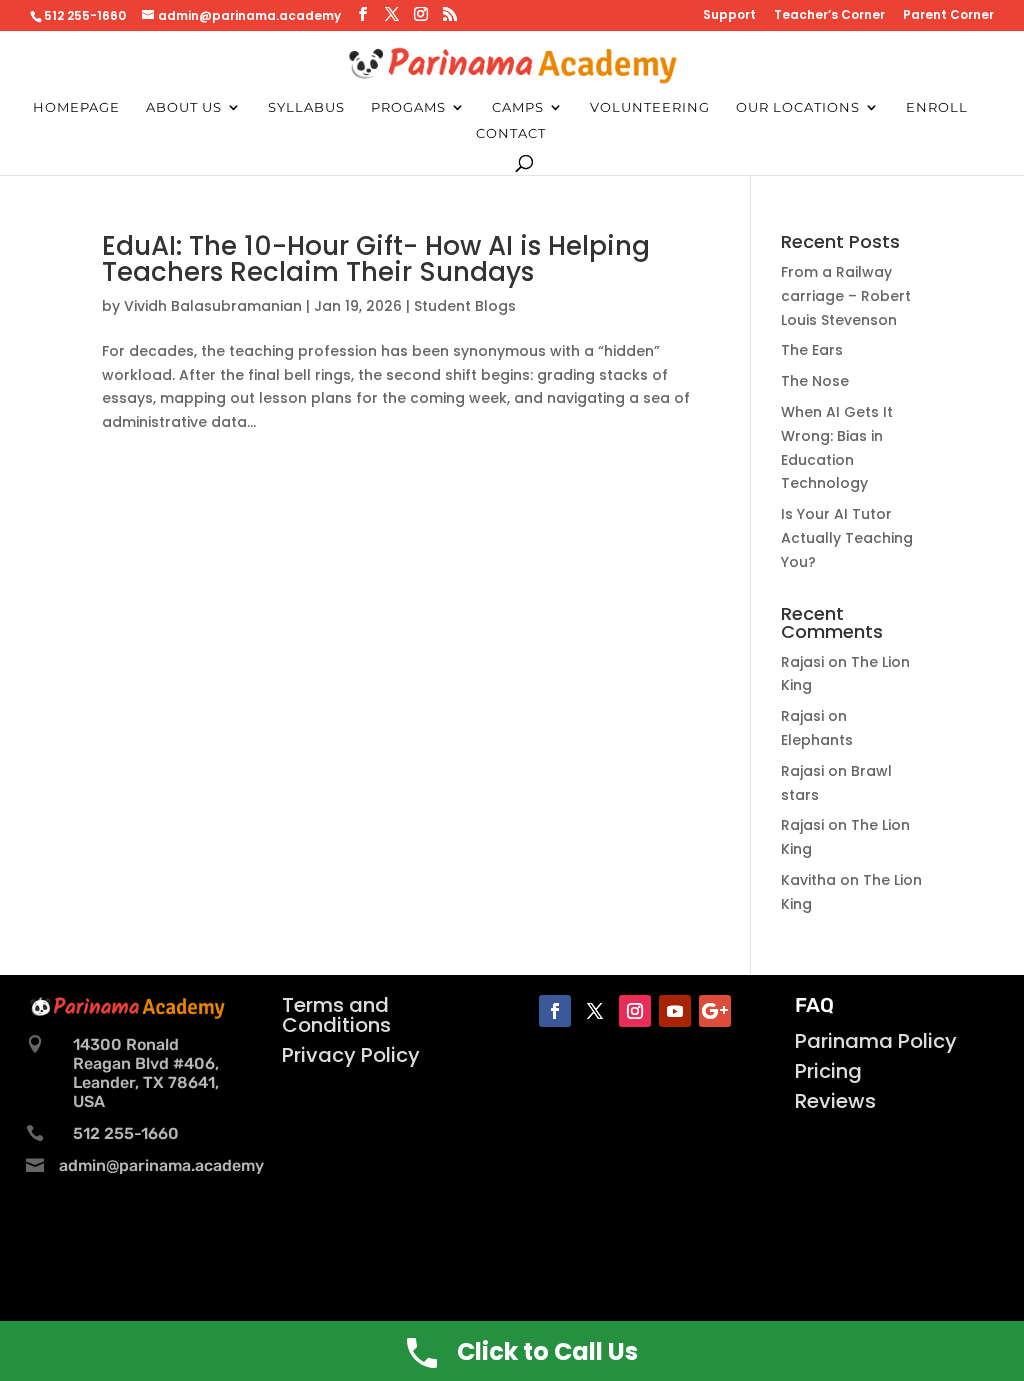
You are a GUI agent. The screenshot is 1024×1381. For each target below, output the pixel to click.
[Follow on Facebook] (555, 1011)
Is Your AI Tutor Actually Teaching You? (847, 538)
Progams (408, 107)
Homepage (76, 107)
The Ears (812, 350)
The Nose (815, 381)
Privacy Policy (351, 1055)
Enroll (937, 107)
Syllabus (306, 107)
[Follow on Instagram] (635, 1011)
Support (729, 16)
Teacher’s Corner (829, 16)
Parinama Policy (876, 1041)
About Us (184, 107)
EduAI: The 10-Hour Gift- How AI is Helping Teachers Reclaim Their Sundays (376, 259)
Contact (511, 133)
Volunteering (650, 107)
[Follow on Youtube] (675, 1011)
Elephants (817, 740)
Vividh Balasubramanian (213, 306)
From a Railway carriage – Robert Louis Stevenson (846, 296)
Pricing (828, 1071)
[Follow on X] (595, 1011)
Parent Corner (948, 16)
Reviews (835, 1101)
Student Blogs (465, 306)
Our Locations (798, 107)
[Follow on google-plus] (715, 1011)
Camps (518, 107)
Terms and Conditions (336, 1015)
